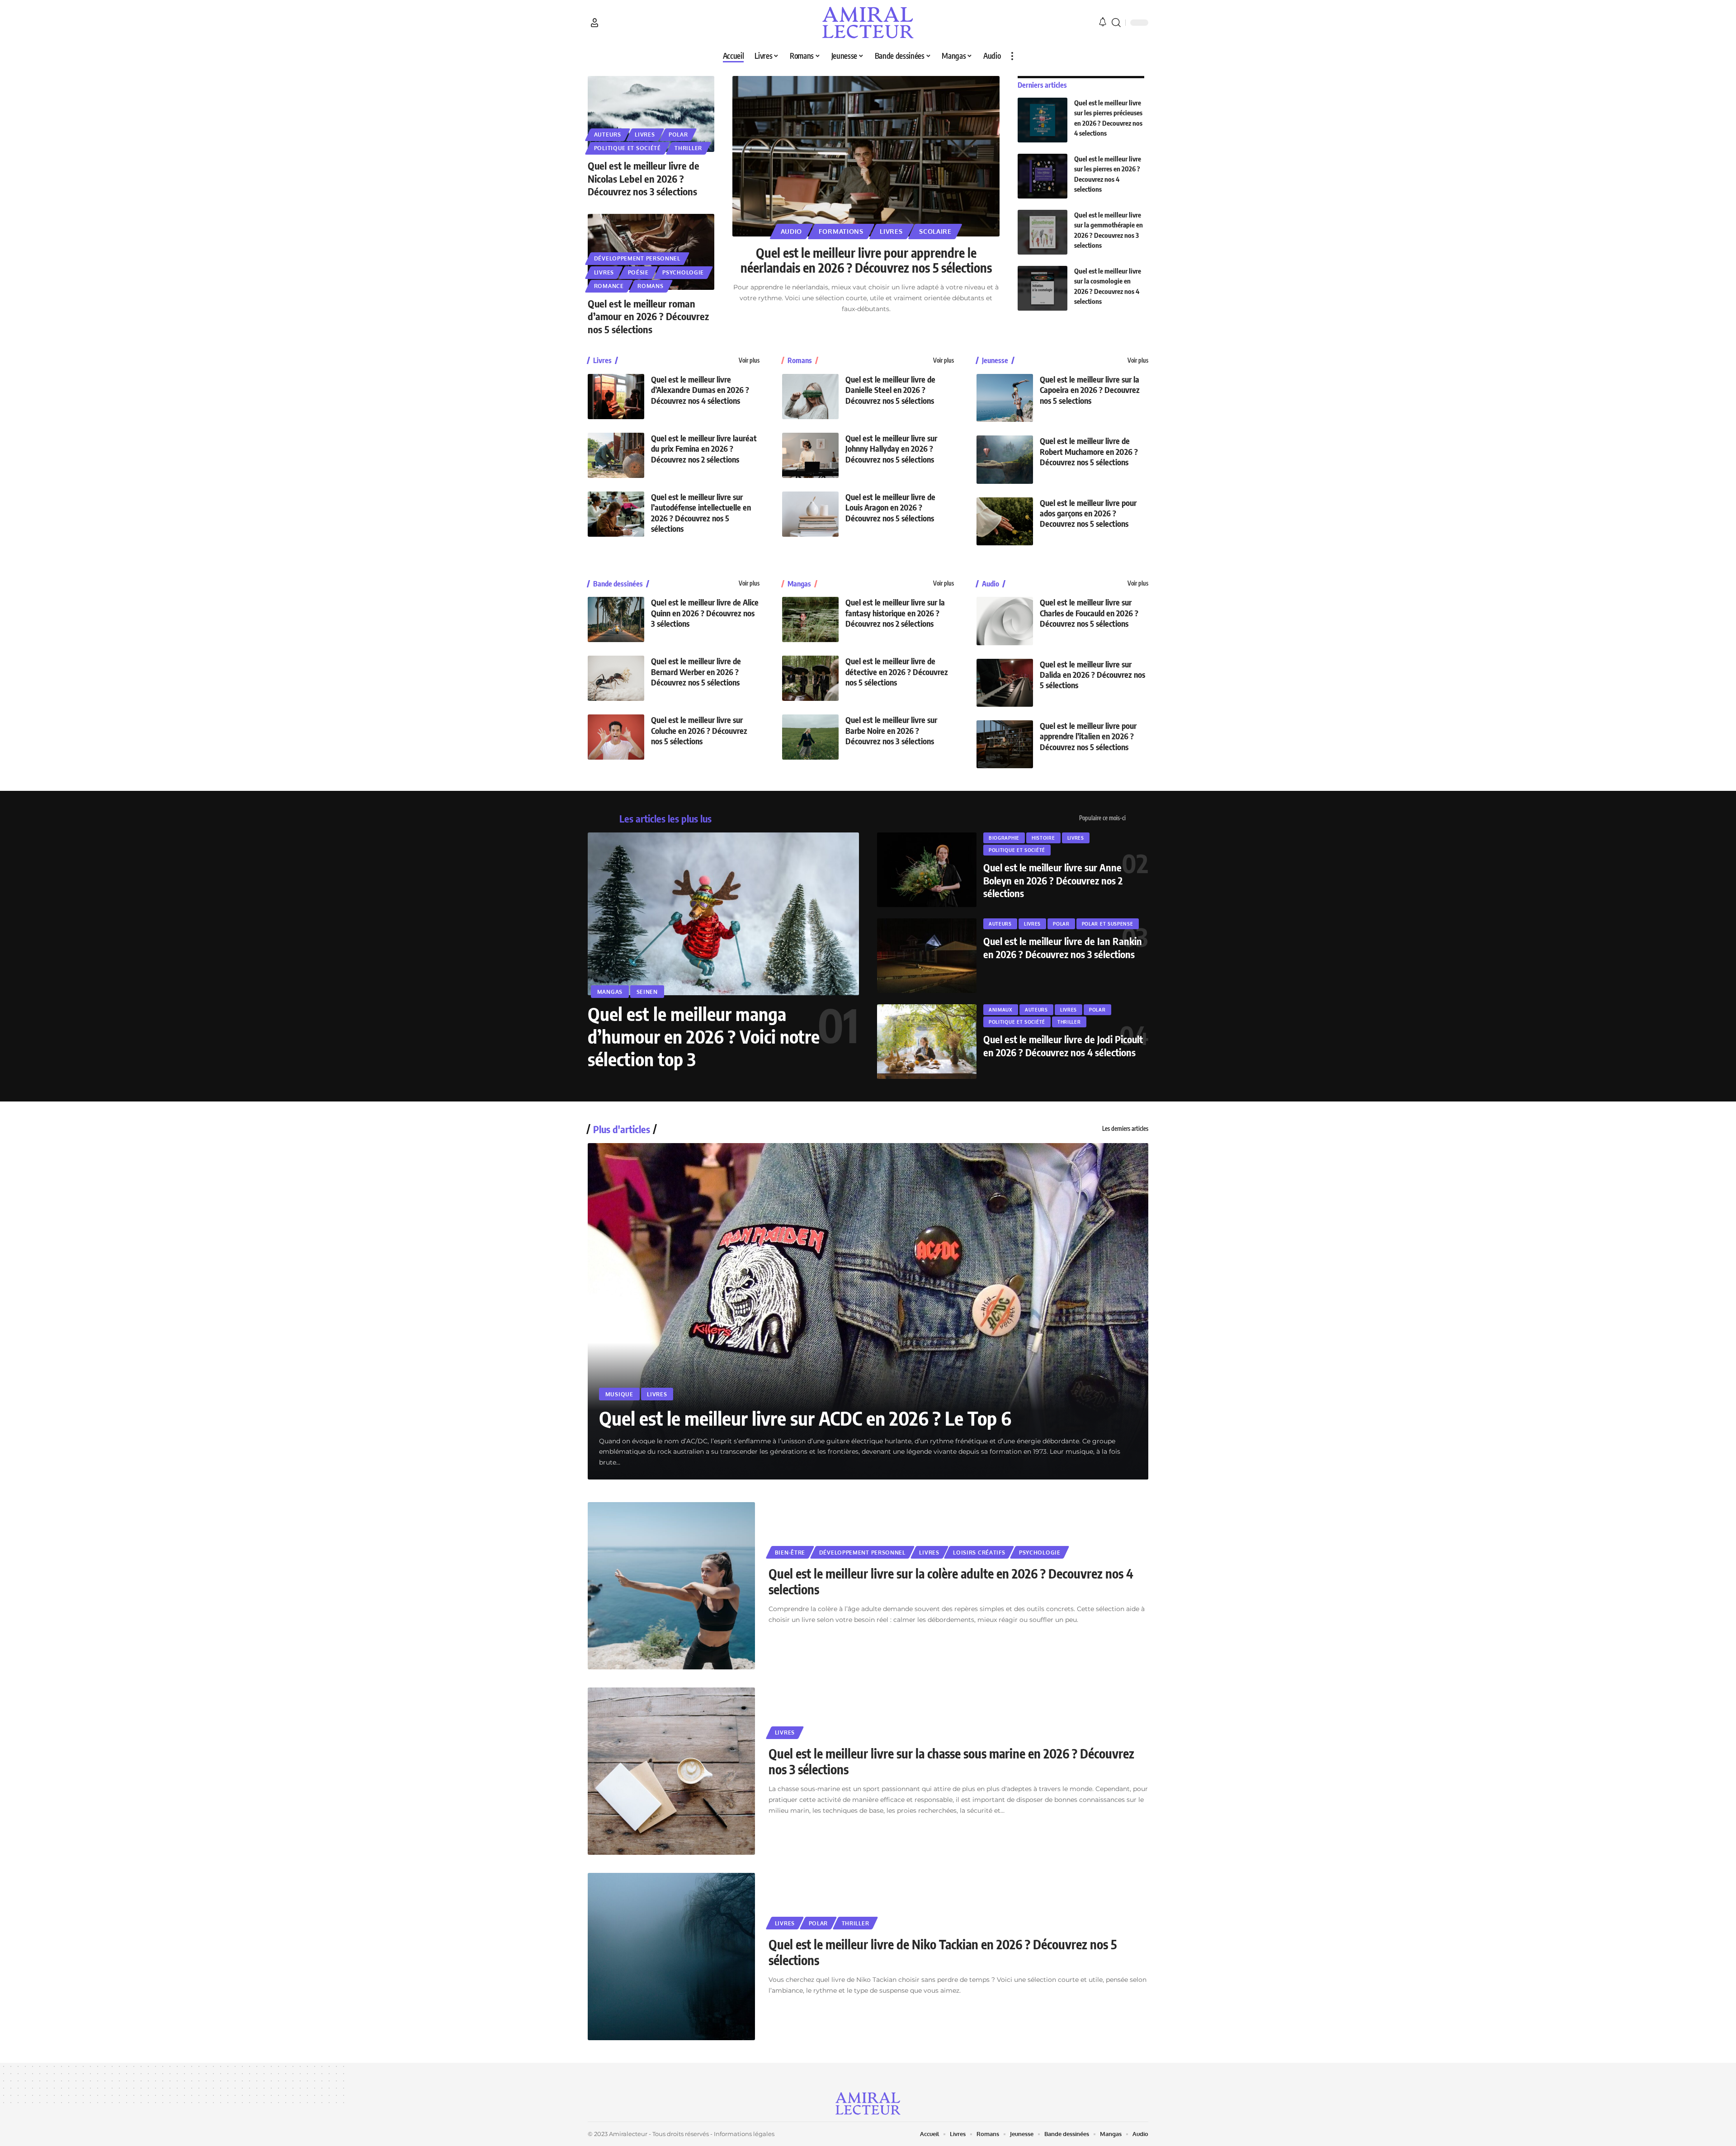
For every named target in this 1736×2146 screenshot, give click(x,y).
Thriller (688, 148)
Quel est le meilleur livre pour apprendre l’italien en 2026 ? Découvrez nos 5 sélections (1088, 736)
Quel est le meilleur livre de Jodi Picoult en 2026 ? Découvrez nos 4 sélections (1063, 1046)
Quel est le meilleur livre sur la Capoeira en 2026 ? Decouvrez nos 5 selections (1090, 390)
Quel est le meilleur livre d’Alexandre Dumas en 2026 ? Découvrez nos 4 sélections (700, 390)
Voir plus (749, 360)
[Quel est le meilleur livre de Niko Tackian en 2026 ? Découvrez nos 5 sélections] (671, 1957)
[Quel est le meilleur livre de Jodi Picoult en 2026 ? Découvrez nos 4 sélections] (927, 1042)
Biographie (1004, 838)
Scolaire (935, 231)
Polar (678, 135)
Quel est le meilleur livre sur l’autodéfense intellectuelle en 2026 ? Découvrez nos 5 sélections (701, 513)
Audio (792, 231)
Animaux (1001, 1010)
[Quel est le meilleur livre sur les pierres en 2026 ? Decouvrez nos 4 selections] (1043, 176)
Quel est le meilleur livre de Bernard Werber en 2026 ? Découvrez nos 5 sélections (696, 671)
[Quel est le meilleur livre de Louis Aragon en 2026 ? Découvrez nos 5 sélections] (810, 514)
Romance (609, 286)
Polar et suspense (1108, 924)
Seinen (647, 992)
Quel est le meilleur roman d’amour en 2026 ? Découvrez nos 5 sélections (648, 316)
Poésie (638, 272)
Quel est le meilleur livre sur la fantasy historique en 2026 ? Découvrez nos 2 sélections (895, 613)
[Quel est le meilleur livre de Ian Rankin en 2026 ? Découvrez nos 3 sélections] (927, 956)
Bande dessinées (618, 584)
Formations (841, 231)
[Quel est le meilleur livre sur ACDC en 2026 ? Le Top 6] (868, 1311)
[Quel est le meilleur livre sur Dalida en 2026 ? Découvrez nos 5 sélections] (1005, 683)
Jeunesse (995, 360)
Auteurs (608, 135)
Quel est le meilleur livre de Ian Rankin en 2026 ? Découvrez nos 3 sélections (1063, 948)
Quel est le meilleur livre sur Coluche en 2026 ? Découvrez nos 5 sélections (699, 730)
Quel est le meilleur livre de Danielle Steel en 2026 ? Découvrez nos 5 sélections (890, 390)
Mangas (799, 584)
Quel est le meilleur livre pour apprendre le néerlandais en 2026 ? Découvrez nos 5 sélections (866, 260)
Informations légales (744, 2134)
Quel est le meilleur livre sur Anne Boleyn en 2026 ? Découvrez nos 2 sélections (1053, 880)
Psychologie (683, 272)
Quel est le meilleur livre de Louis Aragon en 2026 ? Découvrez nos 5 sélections (890, 507)
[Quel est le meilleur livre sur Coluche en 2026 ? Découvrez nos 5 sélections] (616, 737)
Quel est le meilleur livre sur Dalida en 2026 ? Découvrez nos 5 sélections (1092, 675)
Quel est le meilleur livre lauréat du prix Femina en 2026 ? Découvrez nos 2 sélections (704, 449)
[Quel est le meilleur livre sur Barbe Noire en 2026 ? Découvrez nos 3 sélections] (810, 737)
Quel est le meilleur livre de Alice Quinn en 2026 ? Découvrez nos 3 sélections (705, 613)
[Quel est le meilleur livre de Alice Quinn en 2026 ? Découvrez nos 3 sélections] (616, 619)
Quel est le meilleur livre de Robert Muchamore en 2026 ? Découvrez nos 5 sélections (1089, 451)
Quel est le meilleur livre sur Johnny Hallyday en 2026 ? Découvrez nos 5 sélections (891, 449)
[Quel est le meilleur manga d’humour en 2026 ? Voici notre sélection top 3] (723, 914)
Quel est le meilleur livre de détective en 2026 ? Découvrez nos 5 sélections (897, 671)
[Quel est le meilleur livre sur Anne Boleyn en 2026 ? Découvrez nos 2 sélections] (927, 870)
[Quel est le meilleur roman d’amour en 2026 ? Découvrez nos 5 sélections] (651, 252)
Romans (650, 286)
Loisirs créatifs (979, 1553)
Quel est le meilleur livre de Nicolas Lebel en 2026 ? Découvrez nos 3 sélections (644, 178)
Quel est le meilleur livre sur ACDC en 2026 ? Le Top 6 (805, 1418)
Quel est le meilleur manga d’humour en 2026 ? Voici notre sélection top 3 (704, 1036)
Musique (619, 1394)
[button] (594, 23)
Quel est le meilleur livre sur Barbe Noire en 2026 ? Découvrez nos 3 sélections (891, 730)
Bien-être (790, 1553)
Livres (645, 135)
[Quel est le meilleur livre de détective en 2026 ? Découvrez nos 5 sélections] (810, 678)
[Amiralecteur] (868, 23)
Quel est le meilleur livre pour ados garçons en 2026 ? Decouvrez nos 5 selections (1088, 513)
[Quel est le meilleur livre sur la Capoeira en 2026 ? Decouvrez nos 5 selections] (1005, 398)
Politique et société (627, 148)
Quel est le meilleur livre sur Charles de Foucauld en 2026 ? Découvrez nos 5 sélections (1089, 613)
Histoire (1043, 838)
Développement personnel (637, 258)
